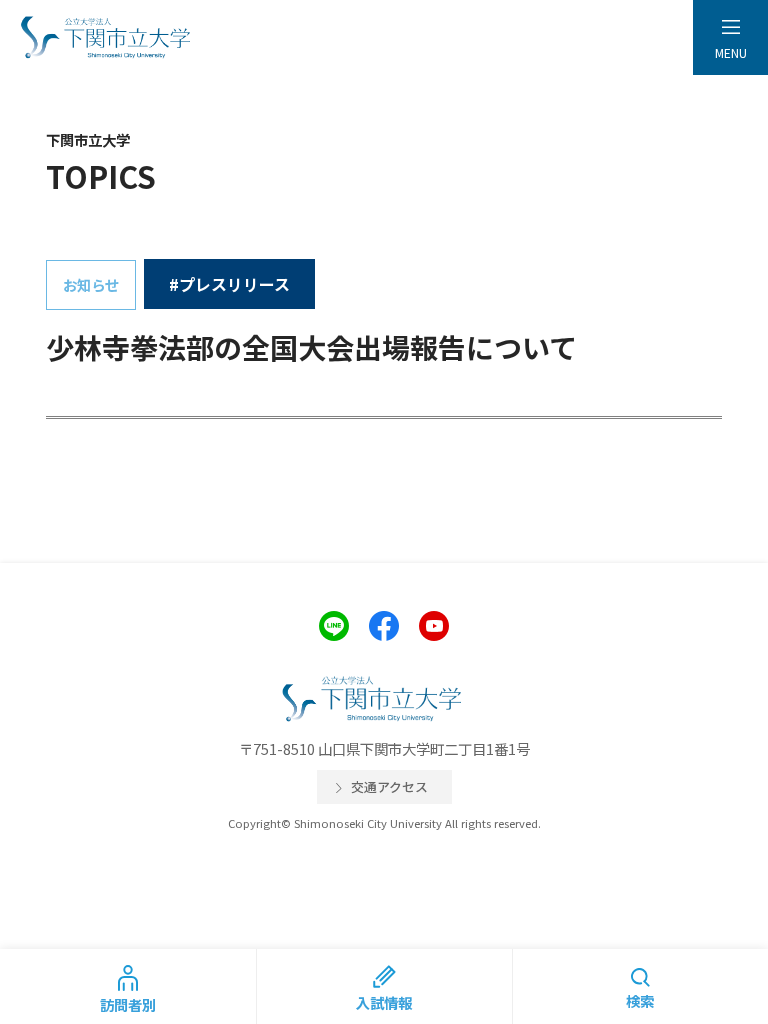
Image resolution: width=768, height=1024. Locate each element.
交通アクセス (389, 786)
